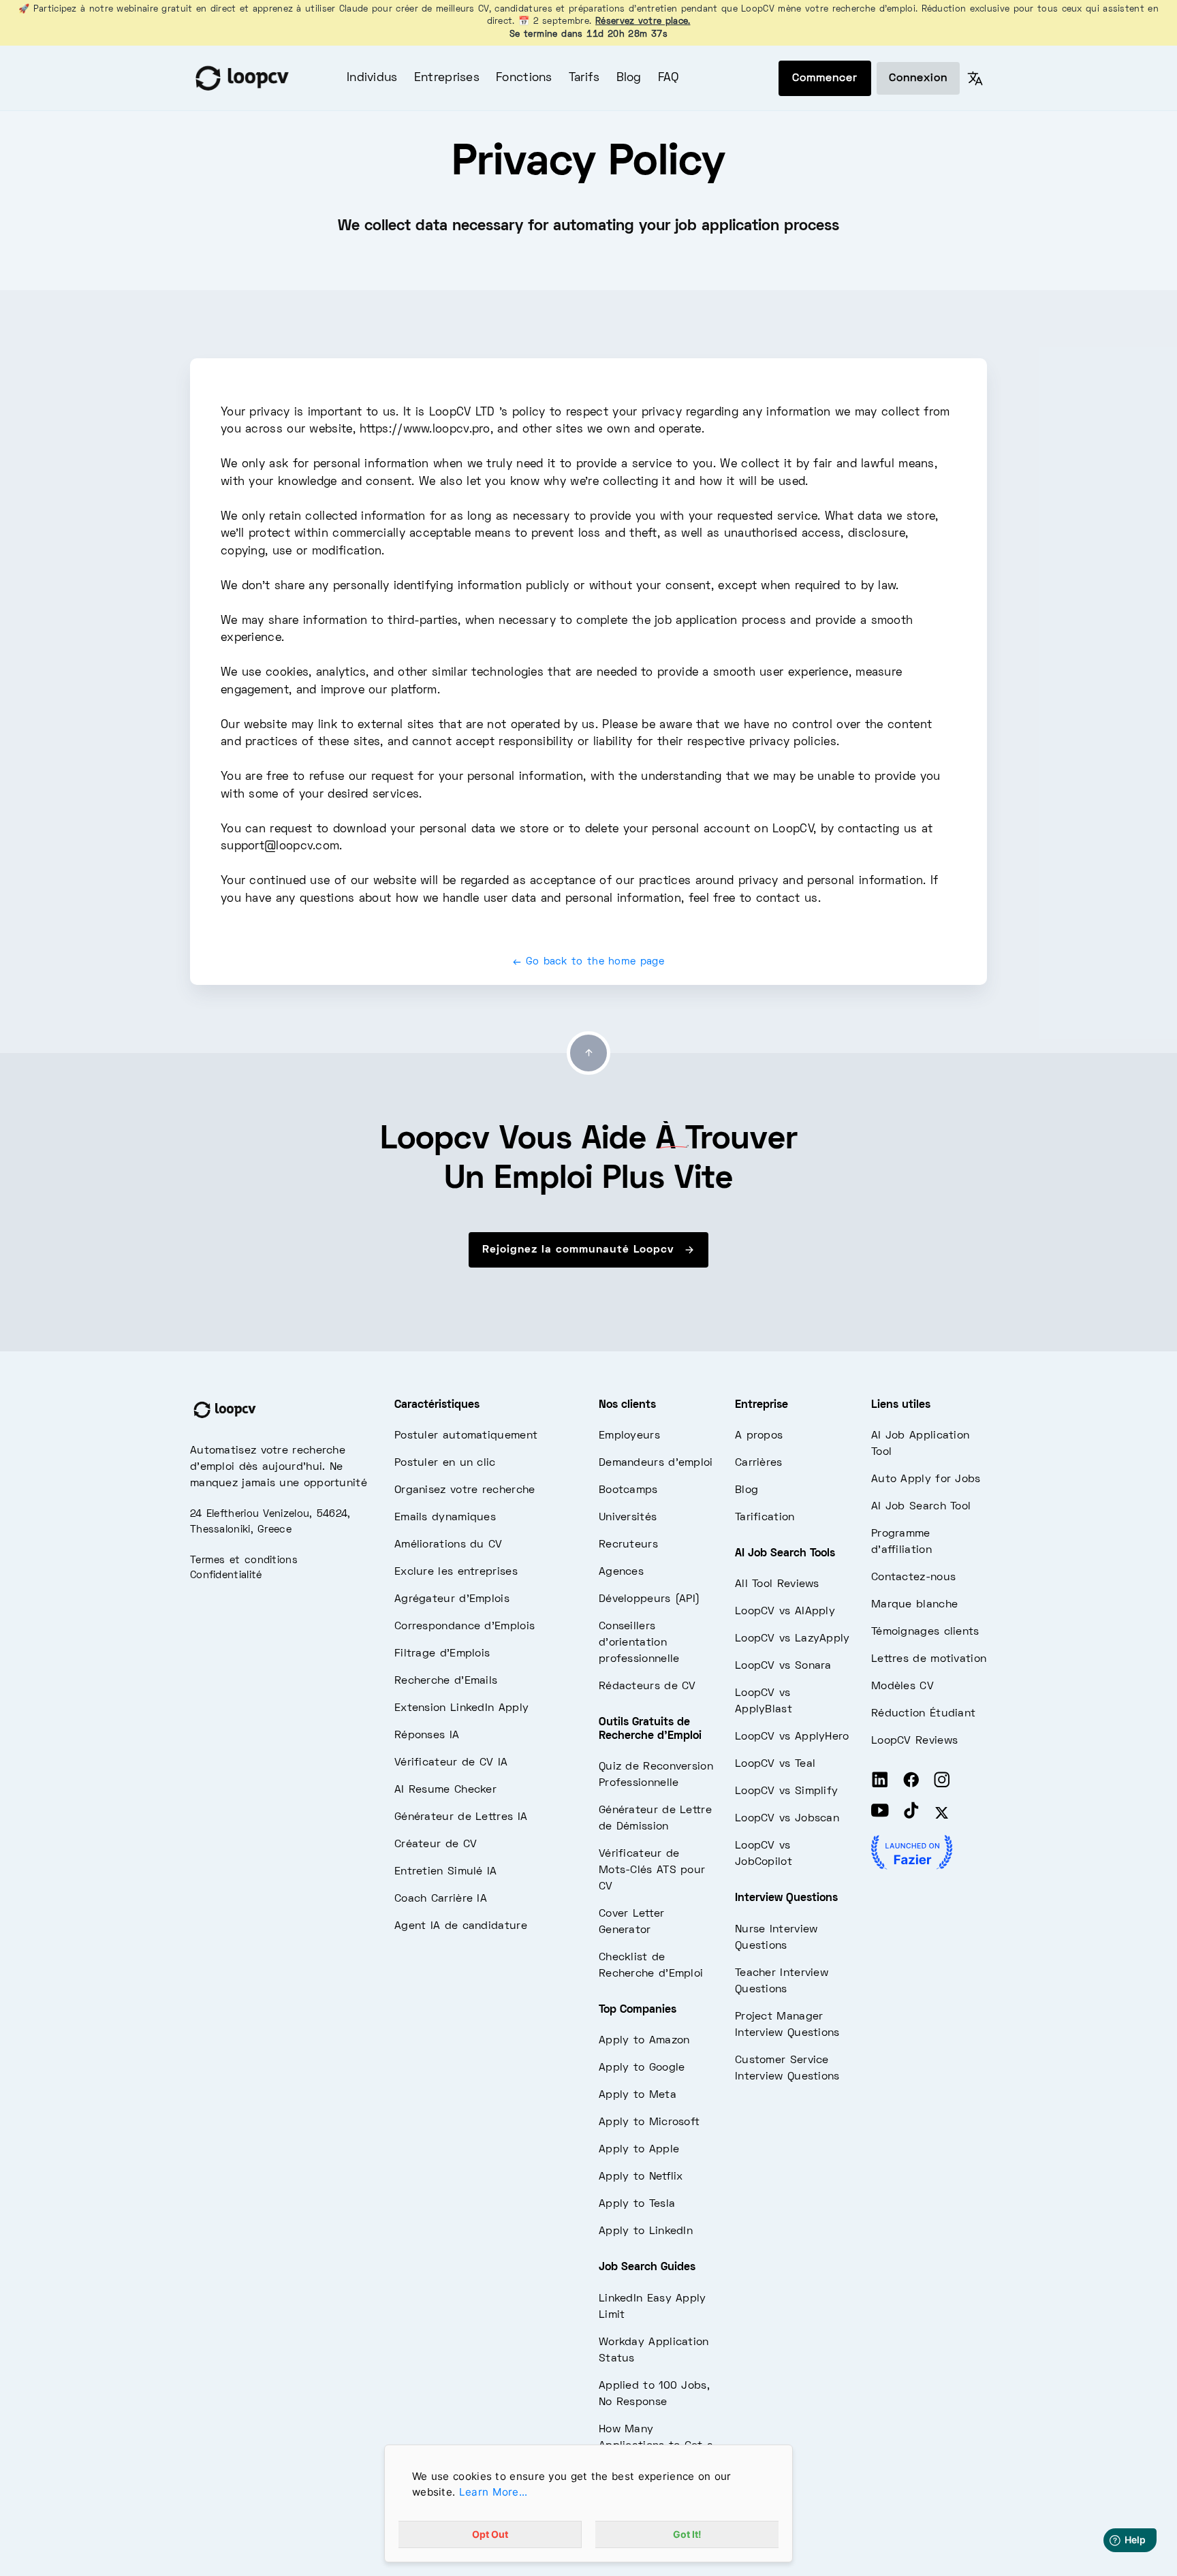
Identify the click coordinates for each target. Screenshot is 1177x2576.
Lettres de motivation (929, 1659)
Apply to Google (642, 2068)
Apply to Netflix (641, 2177)
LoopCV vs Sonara (783, 1666)
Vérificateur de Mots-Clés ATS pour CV (652, 1870)
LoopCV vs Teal (775, 1764)
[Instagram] (942, 1782)
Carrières (759, 1463)
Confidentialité (226, 1575)
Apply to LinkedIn (646, 2231)
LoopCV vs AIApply (785, 1612)
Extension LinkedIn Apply (461, 1708)
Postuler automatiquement (466, 1436)
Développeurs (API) (649, 1599)
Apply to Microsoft (649, 2122)
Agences (621, 1572)
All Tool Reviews (777, 1584)
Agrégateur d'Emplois (452, 1599)
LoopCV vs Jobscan (787, 1819)
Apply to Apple (639, 2150)
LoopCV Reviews (914, 1741)
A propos (759, 1436)
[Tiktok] (911, 1813)
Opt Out (490, 2534)
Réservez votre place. (643, 22)
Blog (629, 78)
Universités (628, 1518)
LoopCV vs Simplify (786, 1791)
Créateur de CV (436, 1844)
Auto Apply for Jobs (926, 1479)
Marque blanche (914, 1605)
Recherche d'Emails (446, 1681)
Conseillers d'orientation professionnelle (639, 1643)
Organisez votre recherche (465, 1490)
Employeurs (629, 1436)
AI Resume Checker (445, 1790)
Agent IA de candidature (461, 1926)
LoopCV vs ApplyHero (792, 1737)
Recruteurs (628, 1545)
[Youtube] (880, 1813)
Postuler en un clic (445, 1463)
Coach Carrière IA (441, 1899)
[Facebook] (911, 1782)
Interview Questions (786, 1898)
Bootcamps (628, 1490)
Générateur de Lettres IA (461, 1817)
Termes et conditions (244, 1560)
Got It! (687, 2534)
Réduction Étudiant (923, 1714)
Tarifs (584, 78)
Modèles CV (903, 1686)
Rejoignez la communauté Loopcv (580, 1250)
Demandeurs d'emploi (656, 1463)
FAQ (669, 78)
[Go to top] (588, 1053)
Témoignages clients (925, 1632)
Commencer (825, 78)
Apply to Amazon (644, 2041)
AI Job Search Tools (785, 1554)
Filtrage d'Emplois (442, 1654)
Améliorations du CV (449, 1545)
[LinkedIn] (880, 1782)
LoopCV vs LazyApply (792, 1639)
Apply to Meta (638, 2095)
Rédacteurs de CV (647, 1686)
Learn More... (493, 2492)
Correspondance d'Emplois (465, 1627)
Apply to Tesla (637, 2204)
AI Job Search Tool (921, 1507)
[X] (942, 1813)
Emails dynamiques (445, 1518)
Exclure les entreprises (456, 1572)
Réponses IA (427, 1735)
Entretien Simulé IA (446, 1872)
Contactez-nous (913, 1577)
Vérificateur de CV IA (451, 1763)
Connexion (918, 78)
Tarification (765, 1518)
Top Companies (638, 2010)
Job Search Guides (647, 2267)
